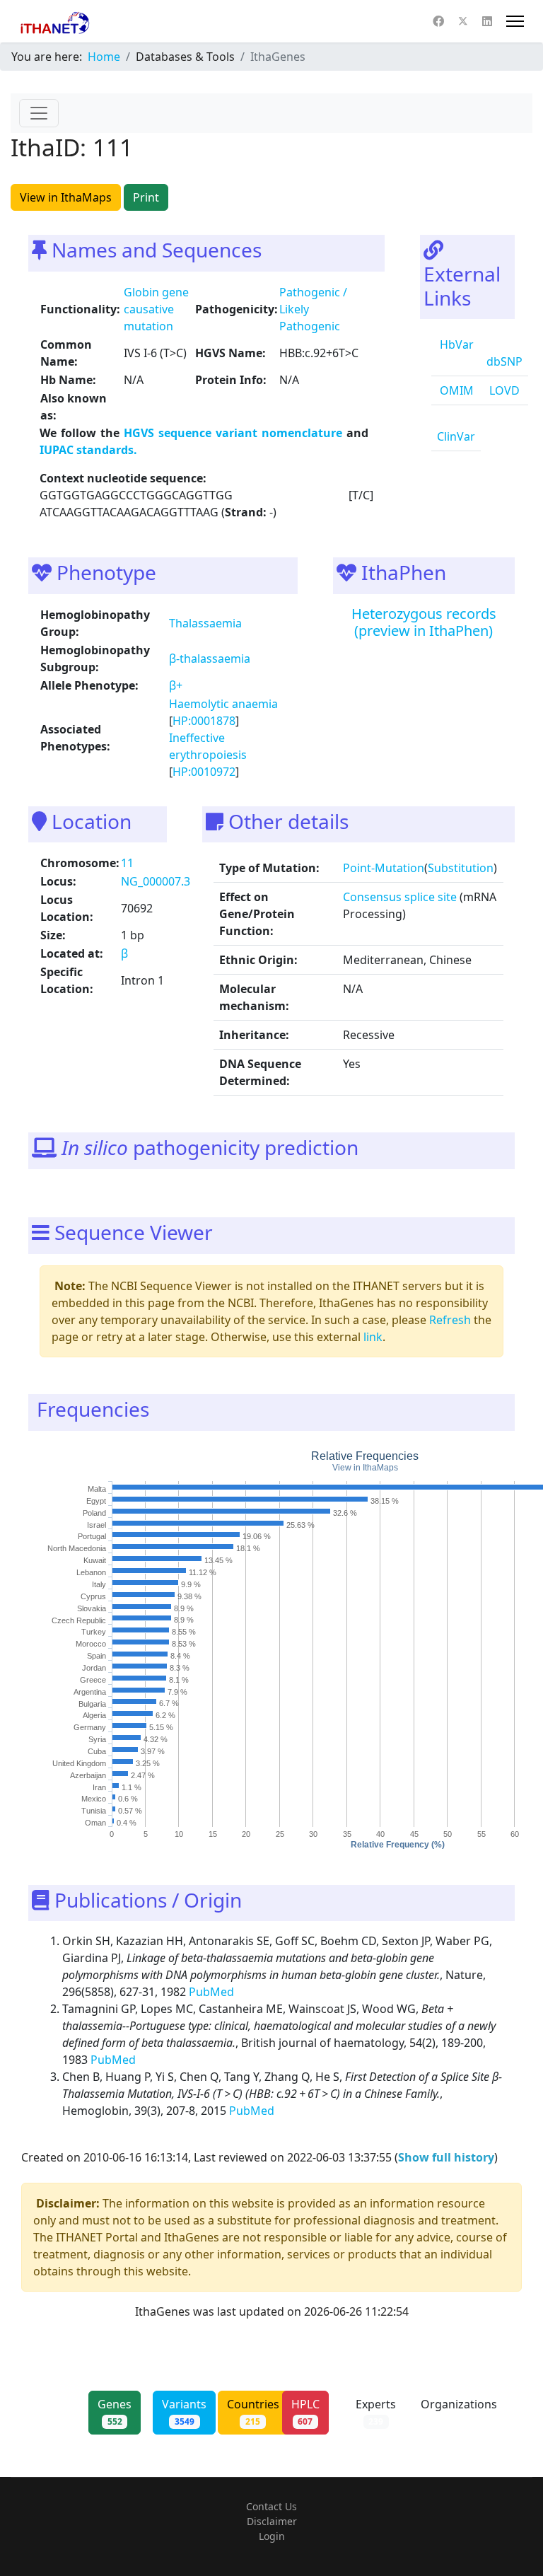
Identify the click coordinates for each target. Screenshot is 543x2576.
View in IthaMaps (66, 197)
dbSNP (504, 361)
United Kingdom (79, 1763)
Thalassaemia (205, 623)
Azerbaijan (88, 1775)
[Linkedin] (487, 21)
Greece (93, 1679)
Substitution (461, 868)
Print (146, 197)
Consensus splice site (400, 897)
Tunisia (94, 1811)
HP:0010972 (204, 772)
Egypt (96, 1500)
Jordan (94, 1667)
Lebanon (91, 1572)
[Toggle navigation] (39, 113)
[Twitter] (463, 21)
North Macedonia (77, 1548)
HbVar (455, 344)
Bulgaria (92, 1703)
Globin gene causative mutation (156, 309)
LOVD (503, 390)
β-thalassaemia (210, 658)
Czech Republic (79, 1620)
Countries (253, 2412)
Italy (99, 1584)
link (373, 1337)
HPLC (305, 2412)
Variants (184, 2412)
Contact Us (271, 2506)
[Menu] (515, 21)
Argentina (90, 1691)
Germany (90, 1727)
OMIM (455, 390)
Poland (94, 1512)
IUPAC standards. (88, 450)
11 (127, 863)
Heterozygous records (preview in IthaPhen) (424, 622)
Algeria (94, 1715)
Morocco (91, 1644)
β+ (176, 685)
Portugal (92, 1536)
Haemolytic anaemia (223, 704)
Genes (115, 2412)
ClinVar (456, 436)
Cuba (97, 1751)
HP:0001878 (204, 721)
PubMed (213, 1992)
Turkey (94, 1632)
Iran (99, 1787)
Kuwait (95, 1560)
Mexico (94, 1799)
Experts (376, 2412)
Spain (97, 1656)
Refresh (450, 1320)
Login (272, 2536)
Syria (97, 1739)
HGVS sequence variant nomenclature (235, 433)
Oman (95, 1823)
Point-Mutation (384, 868)
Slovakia (92, 1608)
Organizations (459, 2412)
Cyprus (93, 1596)
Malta (97, 1489)
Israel (97, 1524)
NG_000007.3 (156, 881)
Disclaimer (272, 2521)
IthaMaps (380, 1468)
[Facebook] (438, 21)
